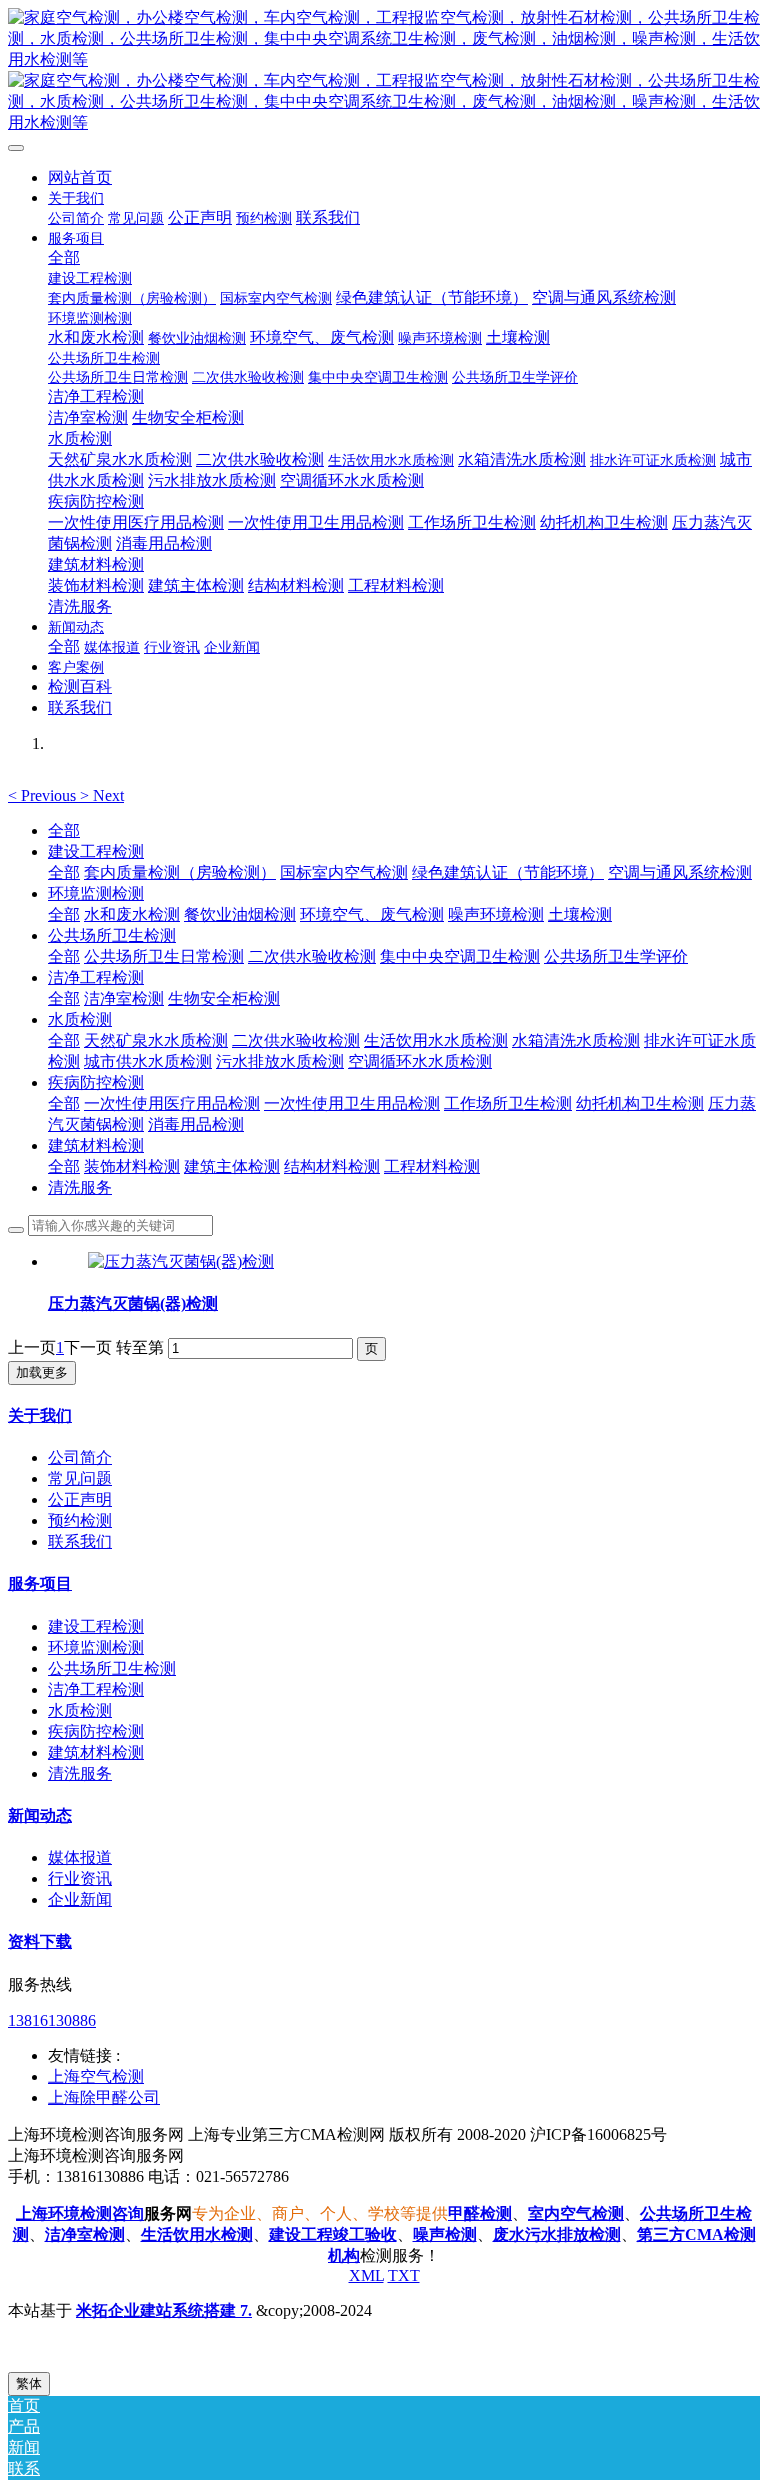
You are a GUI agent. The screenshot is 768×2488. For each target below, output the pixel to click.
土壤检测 (580, 914)
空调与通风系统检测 (680, 872)
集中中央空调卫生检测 (460, 956)
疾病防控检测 (96, 1082)
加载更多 (42, 1372)
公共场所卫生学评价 (616, 956)
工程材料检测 (432, 1166)
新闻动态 (40, 1815)
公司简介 (80, 1457)
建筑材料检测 (96, 1145)
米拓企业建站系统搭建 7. (164, 2310)
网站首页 (80, 177)
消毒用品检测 (196, 1124)
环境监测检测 (96, 893)
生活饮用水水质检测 (436, 1040)
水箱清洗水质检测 (576, 1040)
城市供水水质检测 (148, 1061)
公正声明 (80, 1499)
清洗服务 (80, 1187)
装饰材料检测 (132, 1166)
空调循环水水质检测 (420, 1061)
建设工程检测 (96, 851)
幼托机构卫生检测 (640, 1103)
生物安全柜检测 (224, 998)
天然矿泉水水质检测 (156, 1040)
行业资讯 (80, 1878)
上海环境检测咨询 (80, 2213)
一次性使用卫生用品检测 (352, 1103)
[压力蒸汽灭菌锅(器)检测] (181, 1261)
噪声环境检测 (496, 914)
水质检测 (80, 1019)
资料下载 (40, 1941)
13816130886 (52, 2020)
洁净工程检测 (96, 977)
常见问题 (80, 1478)
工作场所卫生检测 (508, 1103)
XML (366, 2275)
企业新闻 (80, 1899)
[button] (44, 795)
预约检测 (80, 1520)
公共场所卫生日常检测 (164, 956)
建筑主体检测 (232, 1166)
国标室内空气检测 (344, 872)
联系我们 (80, 1541)
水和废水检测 (132, 914)
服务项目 (40, 1583)
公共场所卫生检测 (112, 935)
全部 (64, 257)
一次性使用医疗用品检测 (172, 1103)
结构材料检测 (332, 1166)
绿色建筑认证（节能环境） (508, 872)
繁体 (29, 2383)
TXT (404, 2275)
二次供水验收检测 (312, 956)
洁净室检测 (124, 998)
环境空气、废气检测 (372, 914)
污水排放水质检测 (280, 1061)
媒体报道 (80, 1857)
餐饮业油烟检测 (240, 914)
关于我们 (40, 1415)
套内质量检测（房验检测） (180, 872)
